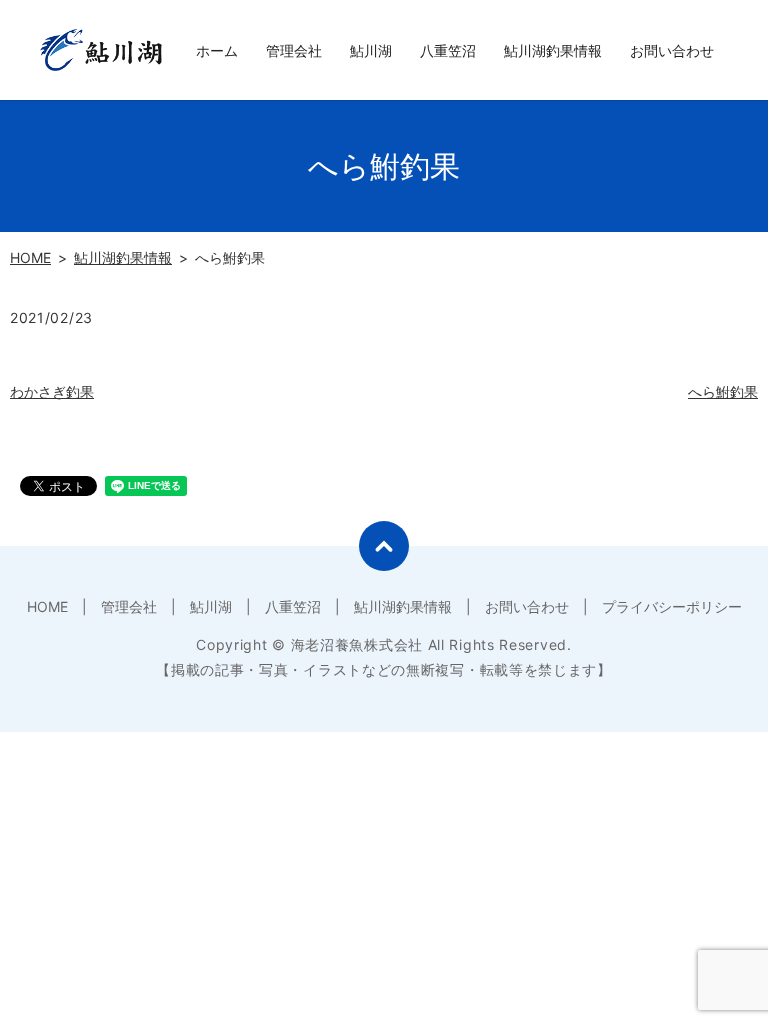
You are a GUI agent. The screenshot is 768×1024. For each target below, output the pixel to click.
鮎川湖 (371, 50)
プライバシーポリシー (672, 606)
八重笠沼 (448, 50)
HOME (30, 257)
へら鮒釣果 (723, 391)
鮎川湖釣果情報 (553, 50)
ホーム (217, 50)
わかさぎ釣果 (52, 391)
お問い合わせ (672, 50)
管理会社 (294, 50)
